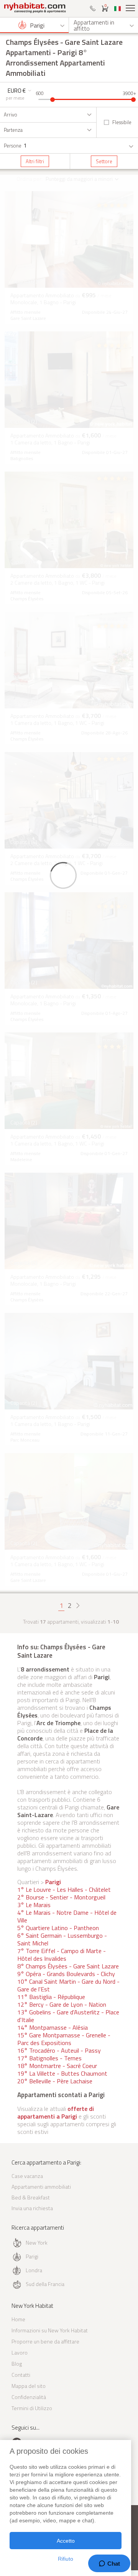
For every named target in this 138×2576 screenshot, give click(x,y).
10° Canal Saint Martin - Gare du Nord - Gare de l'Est (68, 1985)
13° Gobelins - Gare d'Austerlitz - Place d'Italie (68, 2016)
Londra (34, 2270)
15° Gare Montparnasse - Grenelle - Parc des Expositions (64, 2039)
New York (37, 2243)
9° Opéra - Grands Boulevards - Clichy (66, 1974)
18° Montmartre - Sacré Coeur (57, 2066)
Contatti (21, 2375)
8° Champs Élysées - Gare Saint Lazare (68, 1966)
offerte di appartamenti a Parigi (56, 2112)
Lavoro (20, 2352)
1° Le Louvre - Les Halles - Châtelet (64, 1889)
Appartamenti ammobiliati (41, 2187)
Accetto (66, 2541)
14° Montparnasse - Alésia (53, 2027)
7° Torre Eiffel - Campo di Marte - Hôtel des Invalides (62, 1955)
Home (18, 2319)
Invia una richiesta (32, 2208)
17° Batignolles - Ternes (49, 2058)
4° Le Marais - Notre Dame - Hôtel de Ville (67, 1916)
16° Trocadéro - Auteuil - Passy (59, 2050)
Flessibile (122, 122)
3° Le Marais (34, 1905)
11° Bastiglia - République (51, 1997)
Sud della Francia (45, 2284)
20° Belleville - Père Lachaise (55, 2081)
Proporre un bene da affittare (45, 2341)
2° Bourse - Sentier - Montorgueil (61, 1897)
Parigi (53, 1882)
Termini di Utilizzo (32, 2408)
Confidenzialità (29, 2397)
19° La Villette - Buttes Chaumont (62, 2073)
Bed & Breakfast (31, 2197)
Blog (17, 2364)
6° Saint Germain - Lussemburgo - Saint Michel (62, 1939)
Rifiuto (66, 2559)
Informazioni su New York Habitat (50, 2330)
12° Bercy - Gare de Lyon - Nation (62, 2004)
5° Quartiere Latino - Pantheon (58, 1928)
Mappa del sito (29, 2386)
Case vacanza (27, 2176)
